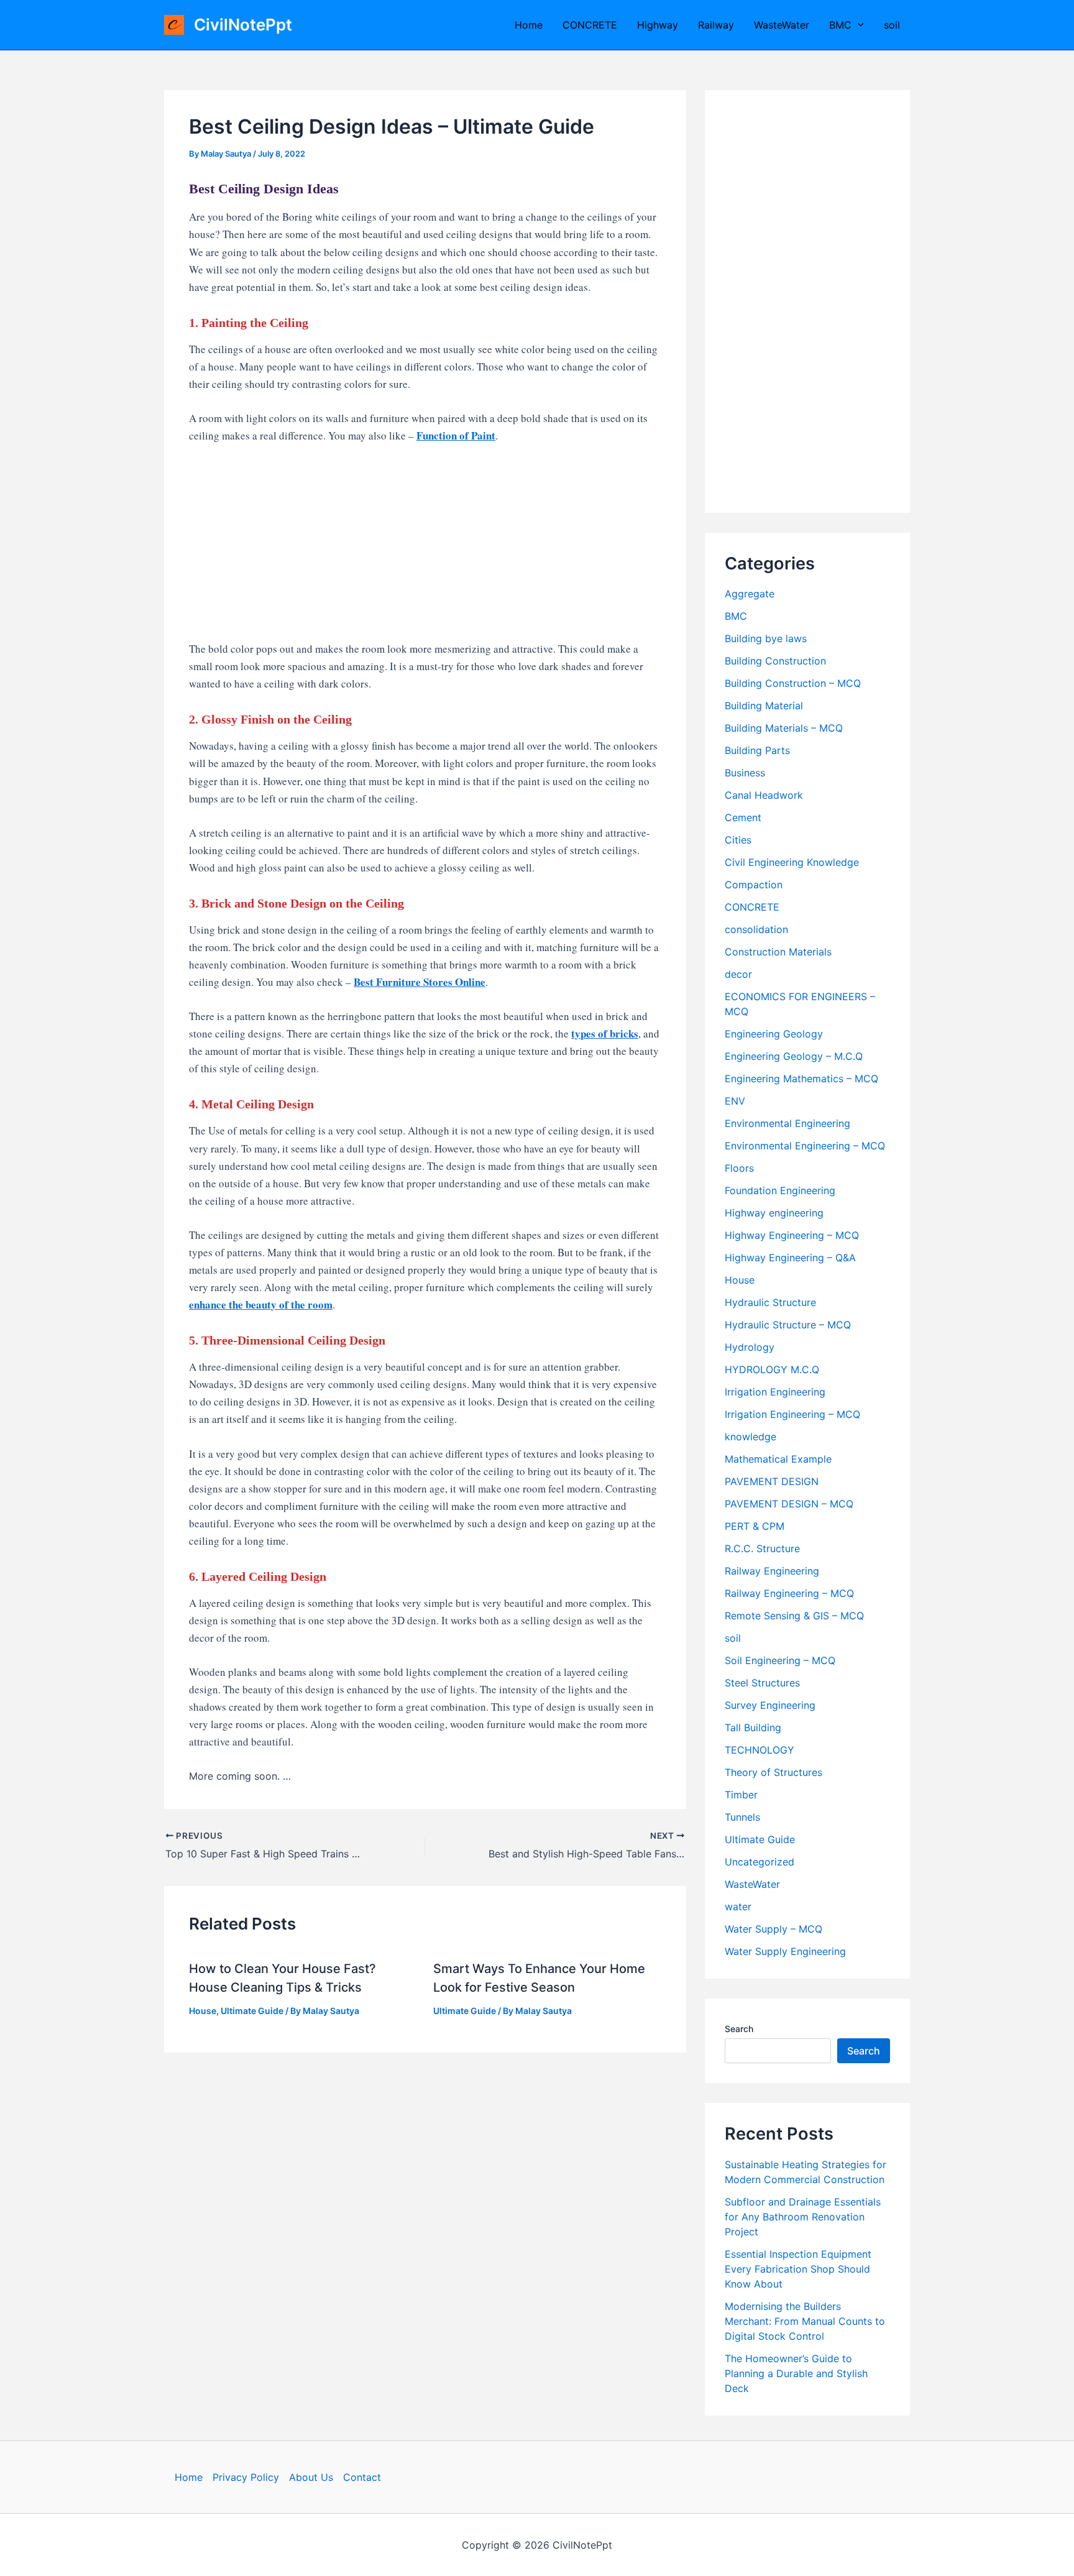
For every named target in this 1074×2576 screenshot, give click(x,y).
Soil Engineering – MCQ (780, 1660)
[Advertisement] (425, 548)
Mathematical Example (778, 1459)
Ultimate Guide (252, 2011)
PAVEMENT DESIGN (772, 1481)
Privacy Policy (246, 2477)
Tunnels (742, 1817)
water (738, 1907)
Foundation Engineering (780, 1190)
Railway (716, 25)
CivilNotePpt (243, 25)
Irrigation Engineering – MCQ (792, 1414)
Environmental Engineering (787, 1123)
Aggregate (750, 594)
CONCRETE (590, 25)
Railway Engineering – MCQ (789, 1593)
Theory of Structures (773, 1772)
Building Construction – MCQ (793, 683)
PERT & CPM (755, 1526)
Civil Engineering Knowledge (792, 862)
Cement (743, 817)
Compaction (754, 885)
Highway (658, 25)
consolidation (756, 929)
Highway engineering (774, 1213)
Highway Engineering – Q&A (790, 1258)
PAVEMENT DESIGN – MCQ (789, 1504)
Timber (741, 1795)
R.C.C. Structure (762, 1548)
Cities (738, 840)
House (203, 2011)
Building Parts (757, 750)
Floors (739, 1168)
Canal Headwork (764, 795)
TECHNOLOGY (760, 1750)
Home (529, 25)
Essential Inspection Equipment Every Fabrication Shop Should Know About (798, 2269)
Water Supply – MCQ (773, 1929)
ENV (735, 1101)
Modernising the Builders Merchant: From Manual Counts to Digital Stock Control (805, 2321)
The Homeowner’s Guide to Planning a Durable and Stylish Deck (796, 2373)
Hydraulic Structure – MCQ (788, 1325)
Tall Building (753, 1727)
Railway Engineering (772, 1571)
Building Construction (775, 661)
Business (745, 773)
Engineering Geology (774, 1034)
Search (739, 2029)
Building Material (764, 706)
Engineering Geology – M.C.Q (794, 1056)
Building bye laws (766, 638)
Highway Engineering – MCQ (792, 1235)
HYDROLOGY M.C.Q (772, 1369)
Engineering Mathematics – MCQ (801, 1079)
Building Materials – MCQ (784, 728)
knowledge (750, 1437)
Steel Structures (762, 1683)
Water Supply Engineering (785, 1951)
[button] (858, 25)
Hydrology (750, 1347)
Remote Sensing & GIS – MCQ (794, 1616)
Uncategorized (760, 1862)
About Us (311, 2477)
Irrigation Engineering (775, 1392)
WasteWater (782, 25)
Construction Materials (778, 952)
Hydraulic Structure (770, 1302)
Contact (362, 2477)
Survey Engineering (770, 1705)
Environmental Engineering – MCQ (805, 1146)
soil (892, 25)
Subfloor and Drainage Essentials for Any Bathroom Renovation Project (803, 2217)
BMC (840, 25)
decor (738, 974)
